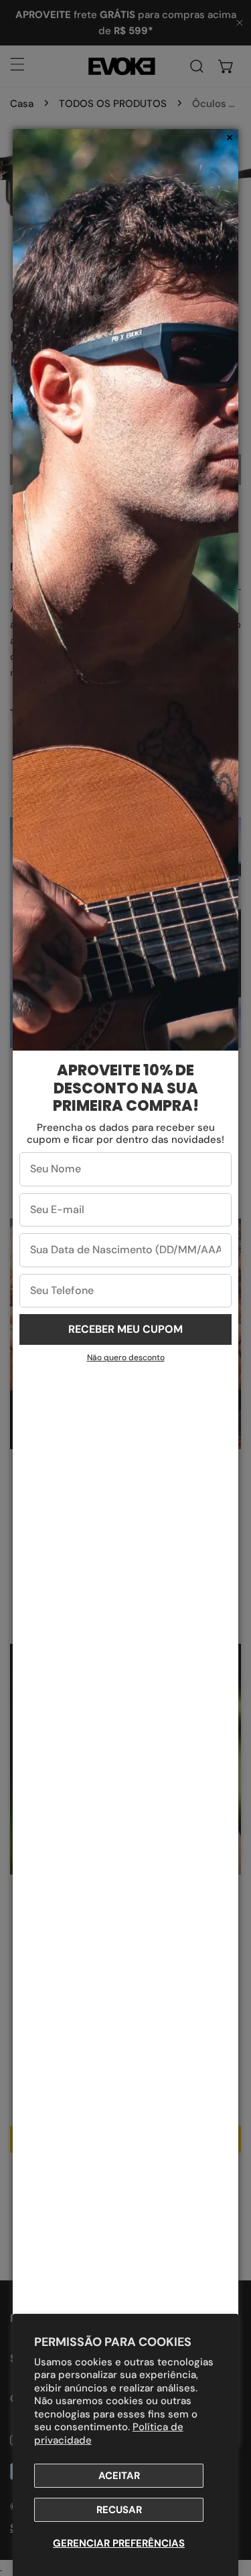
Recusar (119, 2510)
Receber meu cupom (125, 1329)
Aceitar (119, 2476)
